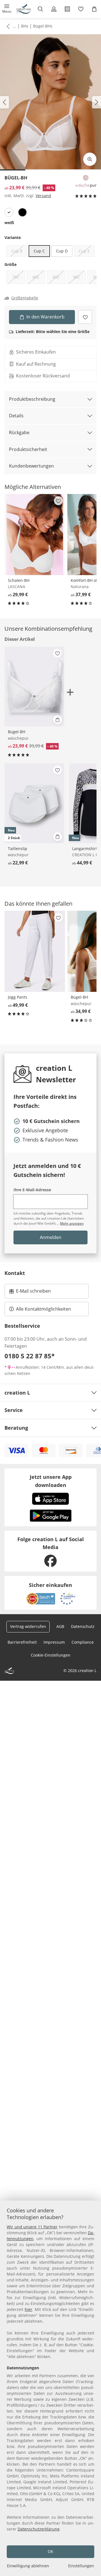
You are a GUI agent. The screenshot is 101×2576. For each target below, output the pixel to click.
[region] (50, 2388)
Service (14, 1410)
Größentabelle (25, 298)
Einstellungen (81, 2566)
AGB (60, 1626)
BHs (25, 26)
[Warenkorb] (94, 9)
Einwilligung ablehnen (28, 2566)
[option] (9, 212)
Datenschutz (83, 1626)
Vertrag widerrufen (28, 1626)
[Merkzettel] (81, 9)
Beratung (16, 1428)
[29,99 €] (35, 535)
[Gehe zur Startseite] (24, 9)
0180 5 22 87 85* (30, 1356)
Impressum (54, 1642)
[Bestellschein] (67, 9)
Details (16, 416)
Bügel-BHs (43, 26)
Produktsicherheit (28, 449)
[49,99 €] (35, 951)
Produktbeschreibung (32, 399)
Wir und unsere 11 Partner (32, 2227)
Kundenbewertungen (31, 466)
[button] (7, 9)
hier (28, 2309)
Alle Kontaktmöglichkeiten (43, 1309)
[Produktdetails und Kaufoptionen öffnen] (58, 720)
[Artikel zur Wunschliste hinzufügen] (85, 317)
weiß (9, 223)
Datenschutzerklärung (39, 2529)
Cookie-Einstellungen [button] (51, 1655)
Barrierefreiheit (22, 1642)
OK (50, 2551)
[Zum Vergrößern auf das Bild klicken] (90, 159)
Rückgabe (19, 432)
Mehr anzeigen (72, 1223)
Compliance (83, 1642)
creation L (17, 1393)
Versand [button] (43, 196)
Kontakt (15, 1273)
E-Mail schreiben (30, 1293)
